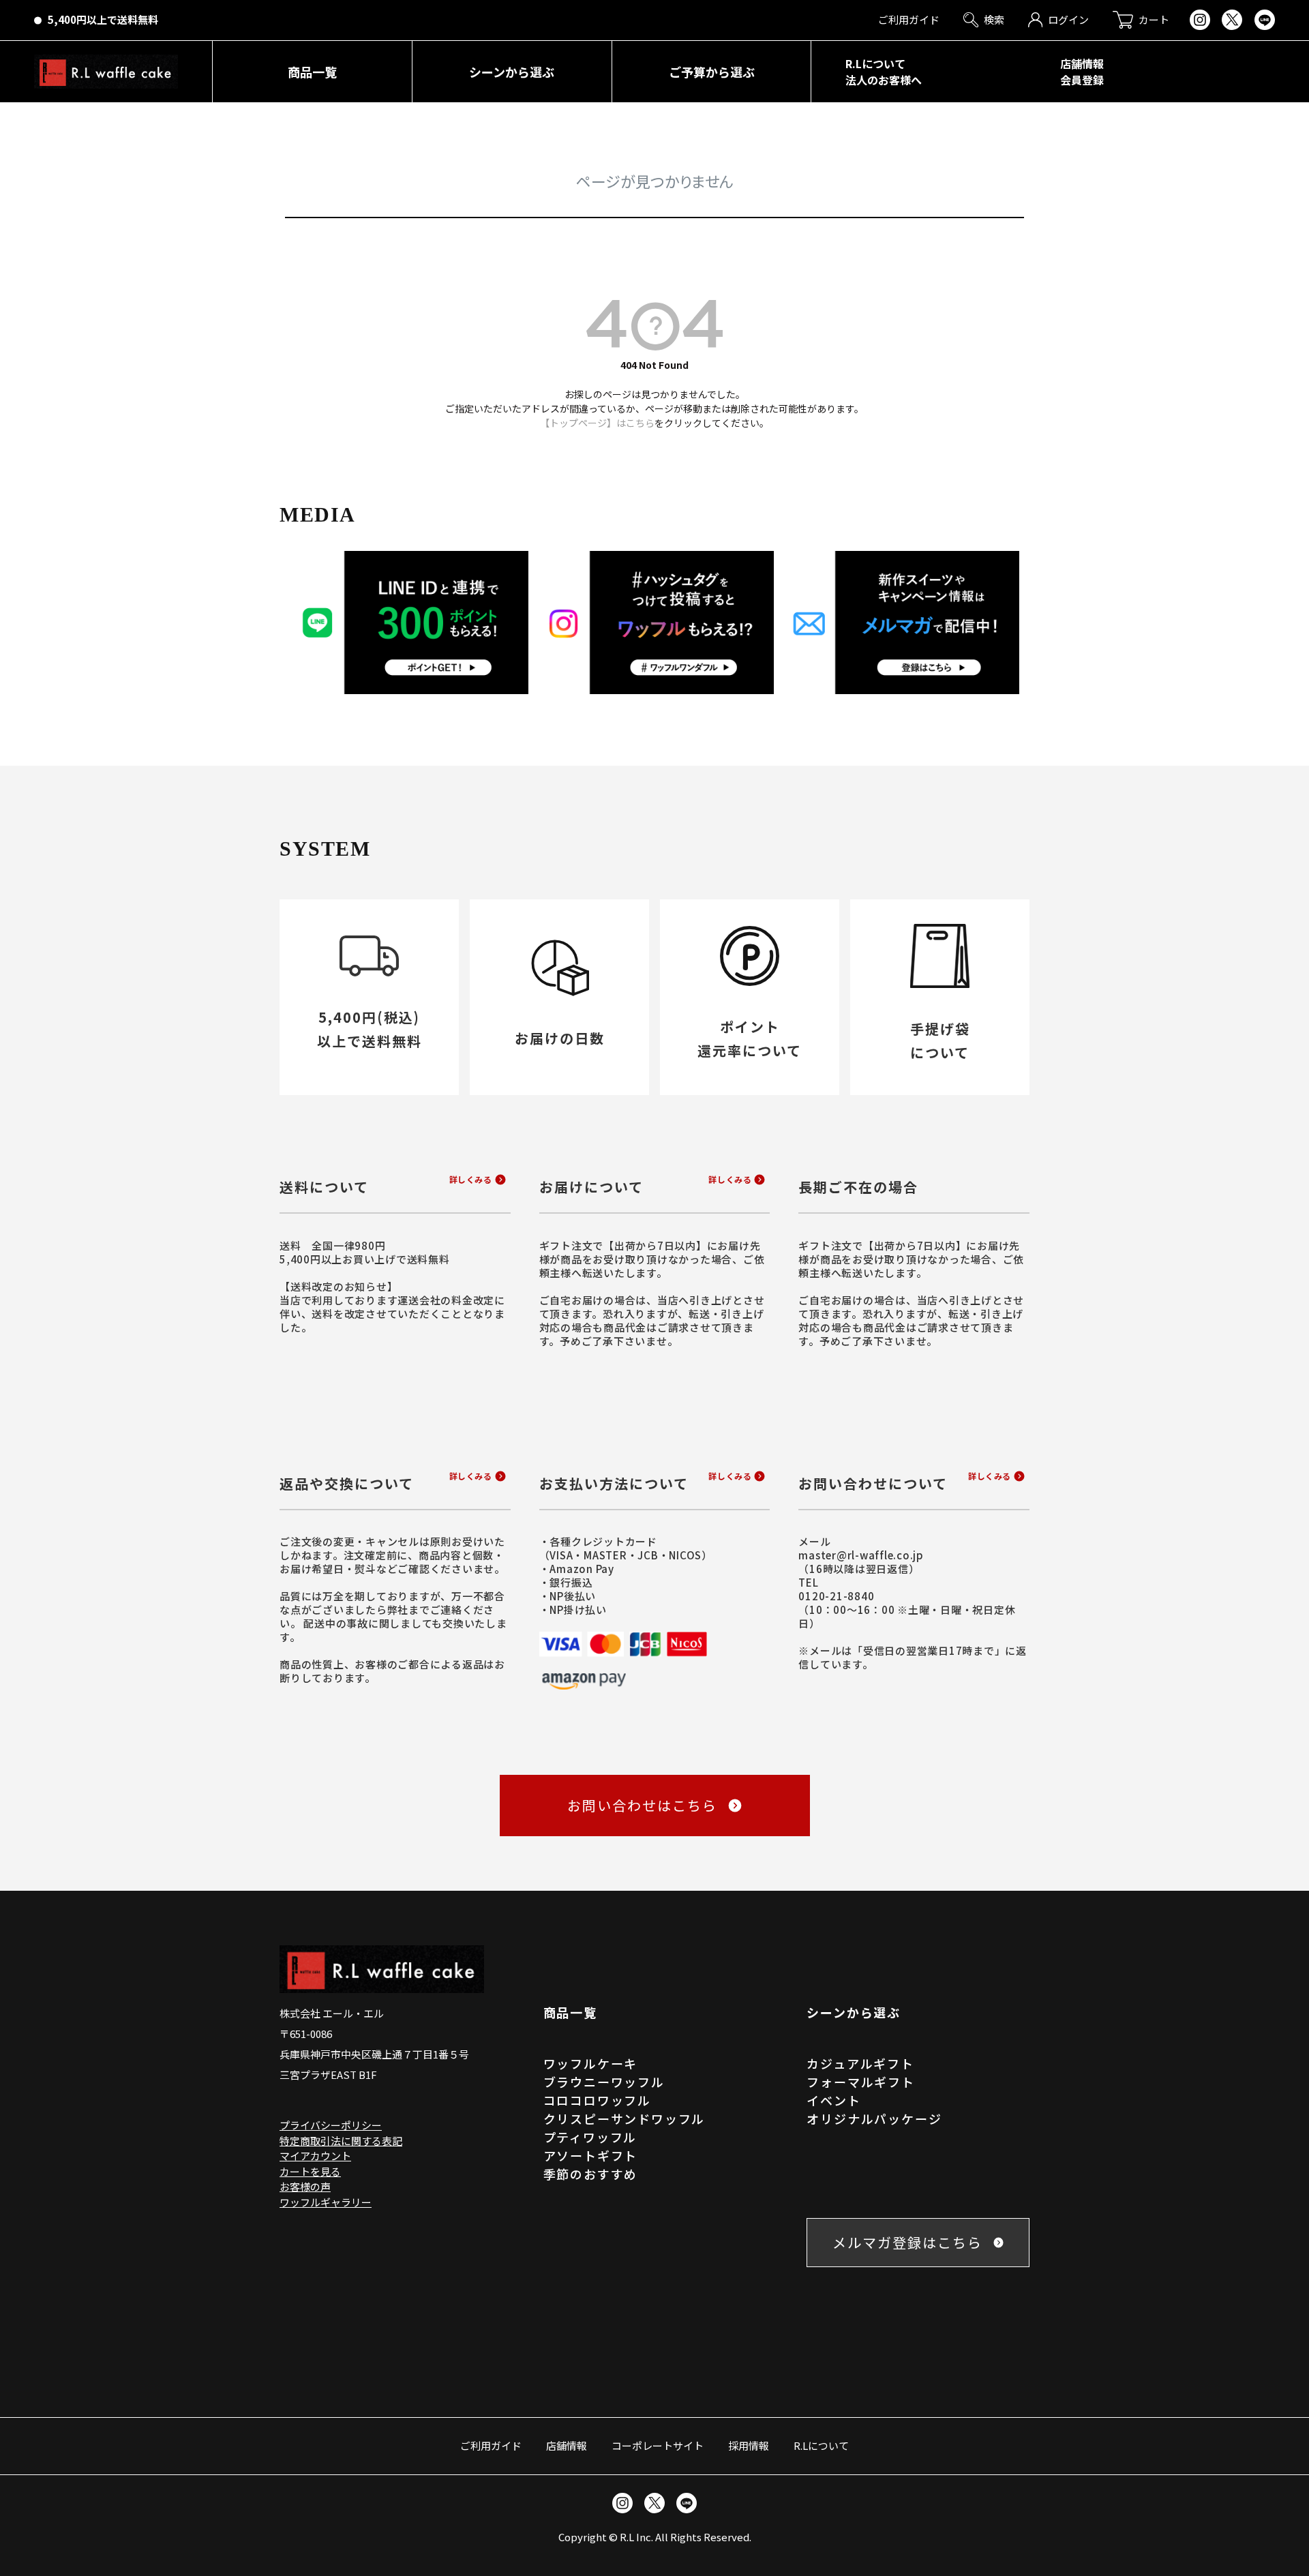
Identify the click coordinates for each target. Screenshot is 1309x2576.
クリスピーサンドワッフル (625, 2118)
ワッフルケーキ (591, 2063)
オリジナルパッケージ (874, 2118)
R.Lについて (821, 2445)
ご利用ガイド (491, 2445)
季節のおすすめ (591, 2174)
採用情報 (749, 2445)
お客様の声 (305, 2186)
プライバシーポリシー (331, 2125)
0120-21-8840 (836, 1596)
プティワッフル (590, 2137)
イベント (833, 2100)
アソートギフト (591, 2155)
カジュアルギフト (860, 2063)
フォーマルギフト (860, 2082)
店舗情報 (567, 2445)
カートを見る (310, 2171)
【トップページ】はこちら (597, 423)
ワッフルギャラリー (326, 2202)
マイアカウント (315, 2156)
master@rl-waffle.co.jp (861, 1555)
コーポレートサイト (658, 2445)
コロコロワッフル (597, 2100)
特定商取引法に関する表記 (341, 2141)
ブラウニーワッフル (604, 2082)
